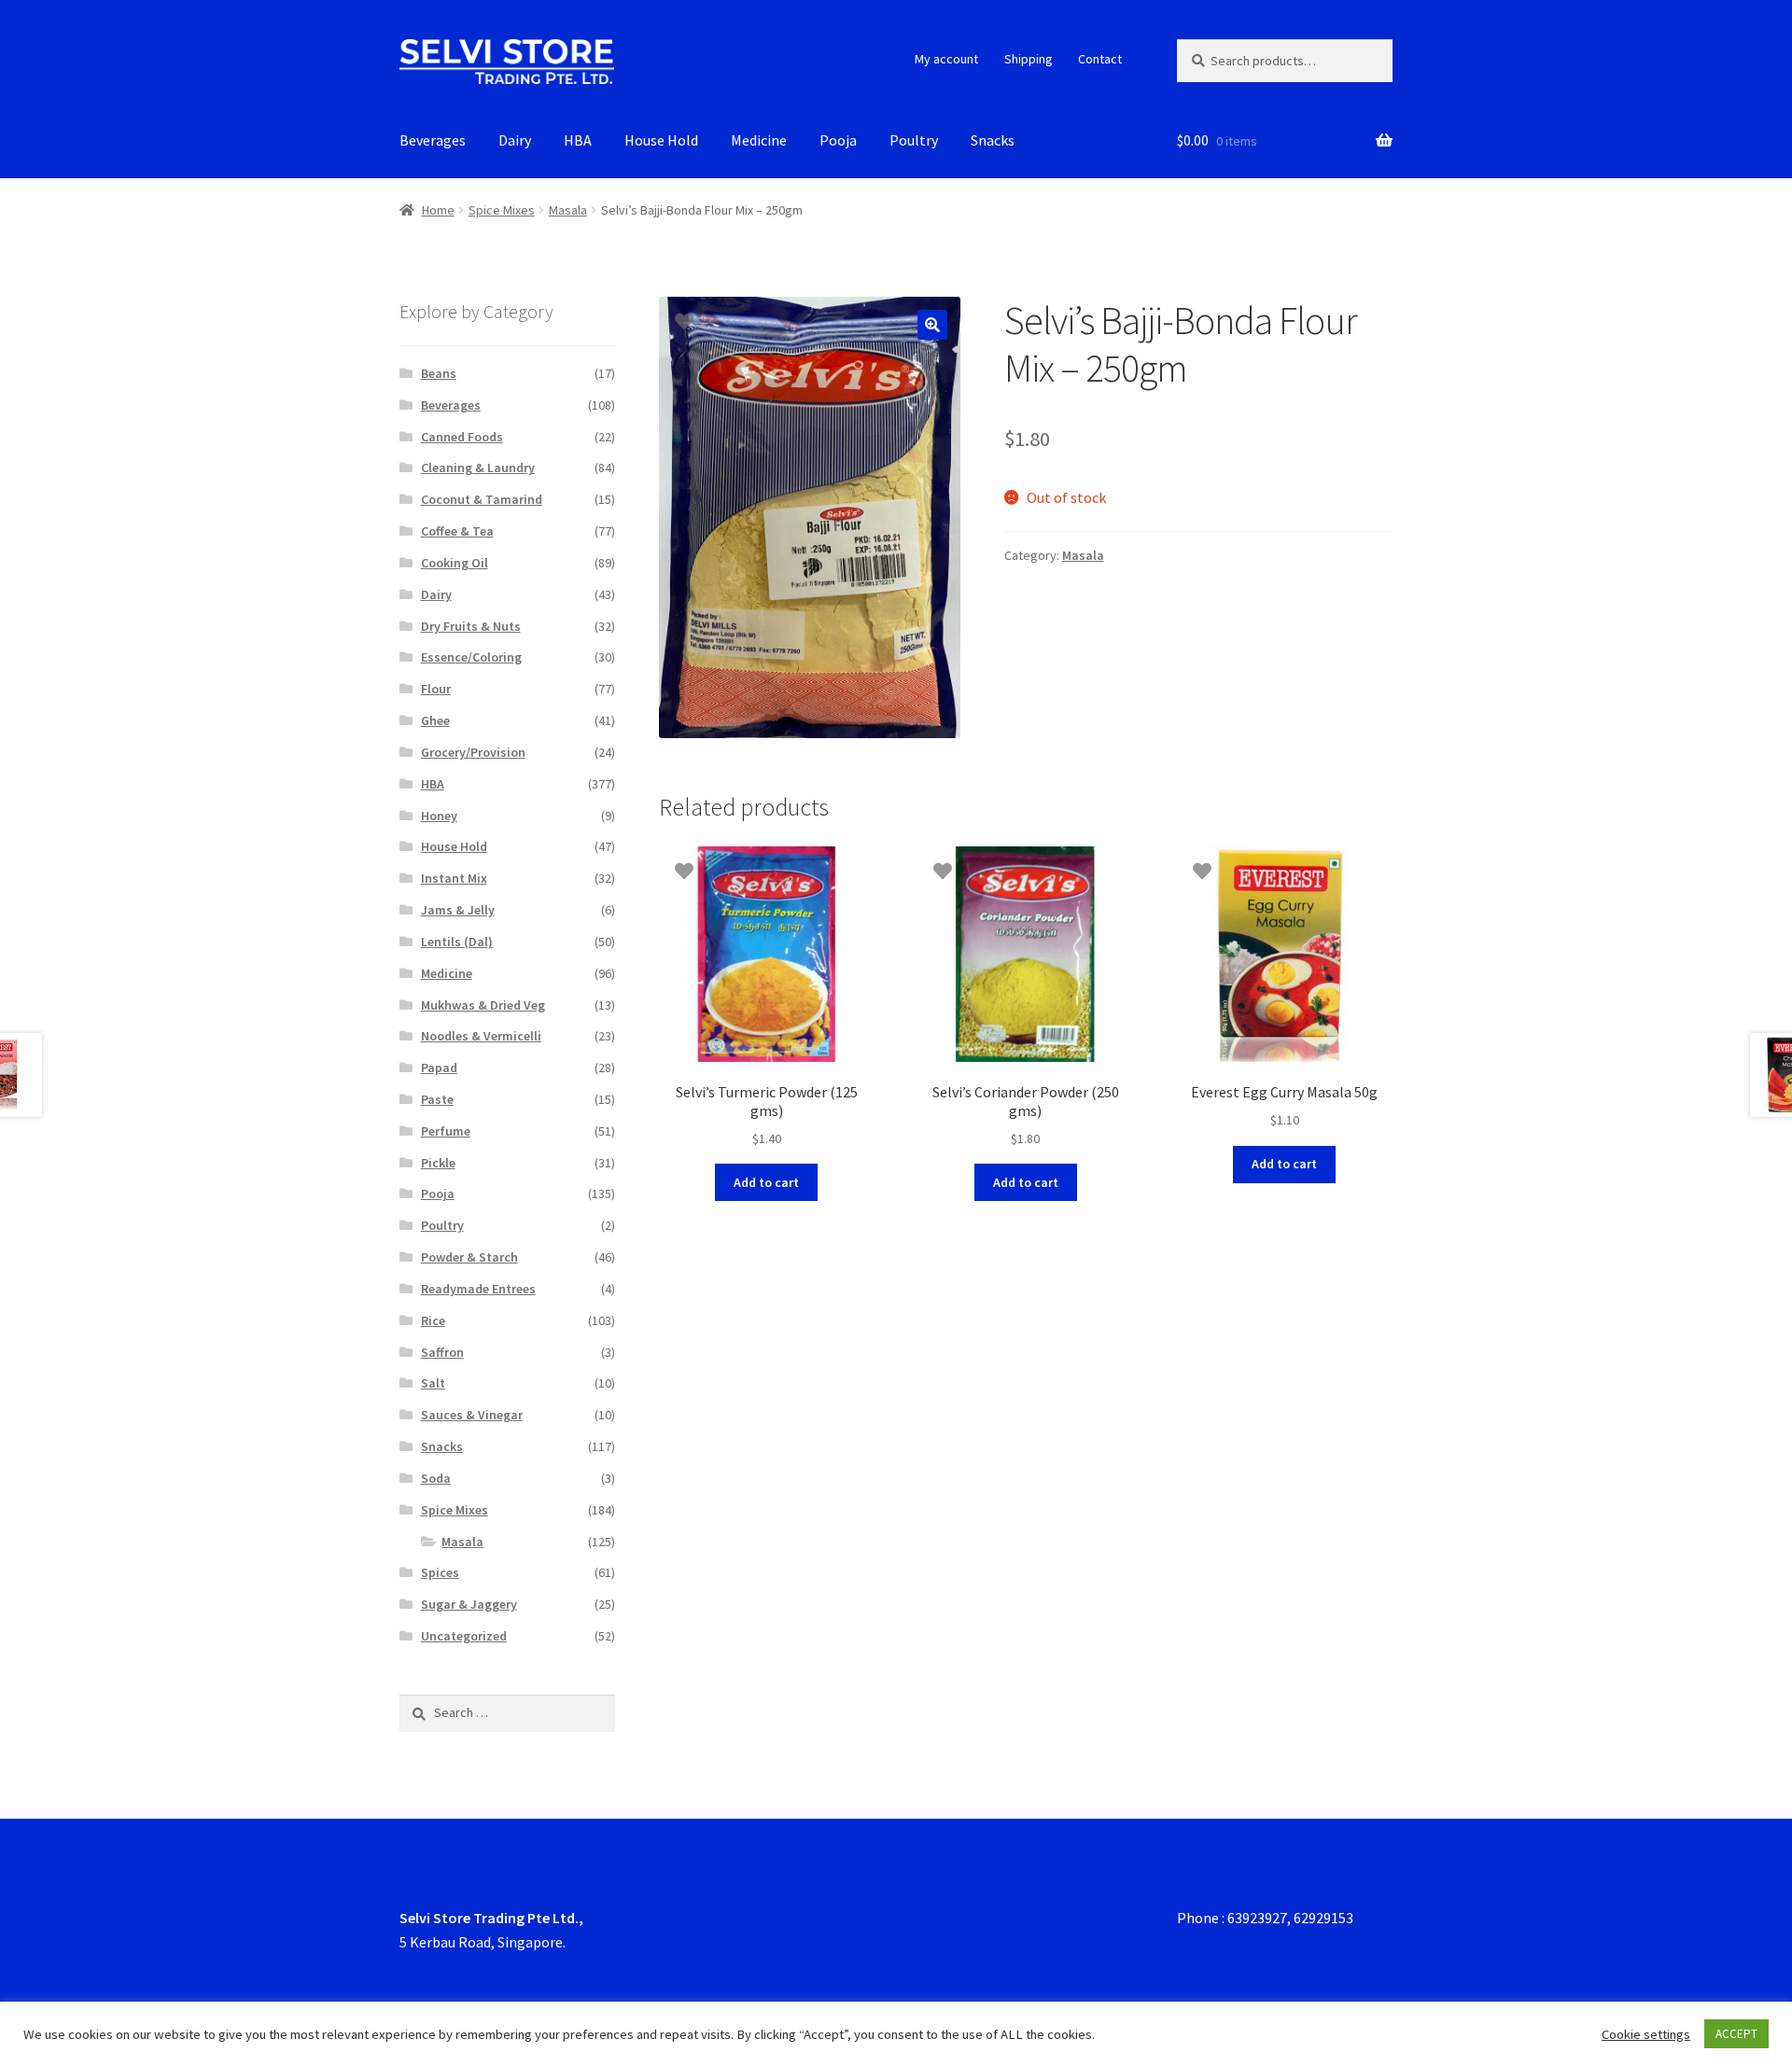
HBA (578, 140)
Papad (439, 1068)
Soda (436, 1478)
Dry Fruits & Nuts (471, 626)
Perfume (446, 1131)
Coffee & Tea (457, 531)
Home (438, 210)
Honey (439, 816)
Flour (436, 689)
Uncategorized (464, 1636)
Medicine (759, 140)
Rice (433, 1320)
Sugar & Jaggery (469, 1604)
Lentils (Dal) (457, 942)
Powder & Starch (469, 1257)
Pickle (438, 1163)
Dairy (515, 140)
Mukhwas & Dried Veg (483, 1005)
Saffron (442, 1352)
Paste (437, 1099)
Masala (568, 210)
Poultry (914, 140)
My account (946, 59)
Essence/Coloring (471, 657)
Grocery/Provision (473, 752)
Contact (1100, 59)
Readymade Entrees (478, 1289)
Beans (439, 373)
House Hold (661, 140)
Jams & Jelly (458, 910)
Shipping (1029, 59)
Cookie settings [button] (1646, 2034)
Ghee (435, 720)
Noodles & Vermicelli (481, 1036)
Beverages (433, 140)
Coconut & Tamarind (482, 499)
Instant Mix (454, 878)
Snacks (993, 140)
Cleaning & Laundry (478, 468)
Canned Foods (462, 437)
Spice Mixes (502, 210)
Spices (440, 1572)
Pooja (838, 140)
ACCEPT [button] (1736, 2034)
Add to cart (766, 1182)
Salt (433, 1383)
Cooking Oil (455, 563)
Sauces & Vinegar (472, 1415)
